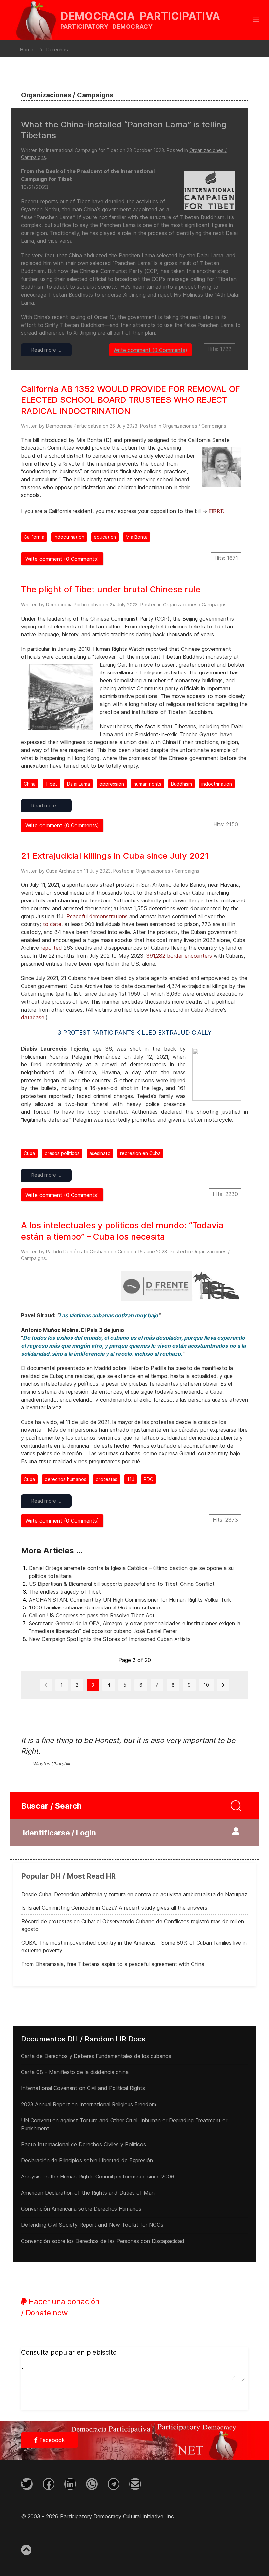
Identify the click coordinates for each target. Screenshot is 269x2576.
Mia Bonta (137, 537)
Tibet (51, 784)
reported (51, 948)
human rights (147, 784)
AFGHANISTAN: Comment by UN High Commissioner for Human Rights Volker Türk (130, 1600)
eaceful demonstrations (99, 916)
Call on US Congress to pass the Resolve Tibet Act (92, 1615)
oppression (112, 784)
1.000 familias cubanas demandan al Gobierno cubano (94, 1607)
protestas (107, 1479)
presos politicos (62, 1153)
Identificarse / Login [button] (60, 1833)
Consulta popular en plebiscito (69, 2352)
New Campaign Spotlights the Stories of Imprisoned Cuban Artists (110, 1639)
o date (53, 924)
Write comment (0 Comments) (150, 350)
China (30, 784)
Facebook (51, 2440)
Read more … (46, 350)
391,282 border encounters (179, 956)
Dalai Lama (78, 784)
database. (33, 1017)
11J (131, 1479)
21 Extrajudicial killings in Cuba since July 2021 (115, 856)
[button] (256, 20)
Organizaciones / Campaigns (195, 426)
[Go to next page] (223, 1685)
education (105, 537)
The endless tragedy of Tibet (65, 1592)
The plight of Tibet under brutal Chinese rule (111, 589)
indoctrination (69, 537)
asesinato (100, 1153)
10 (206, 1685)
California (34, 537)
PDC (148, 1479)
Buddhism (181, 784)
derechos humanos (65, 1479)
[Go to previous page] (46, 1685)
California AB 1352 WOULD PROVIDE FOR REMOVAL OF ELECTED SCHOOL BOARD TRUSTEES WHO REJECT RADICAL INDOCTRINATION (131, 400)
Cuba (29, 1153)
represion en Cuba (140, 1153)
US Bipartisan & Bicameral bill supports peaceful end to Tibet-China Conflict (122, 1584)
